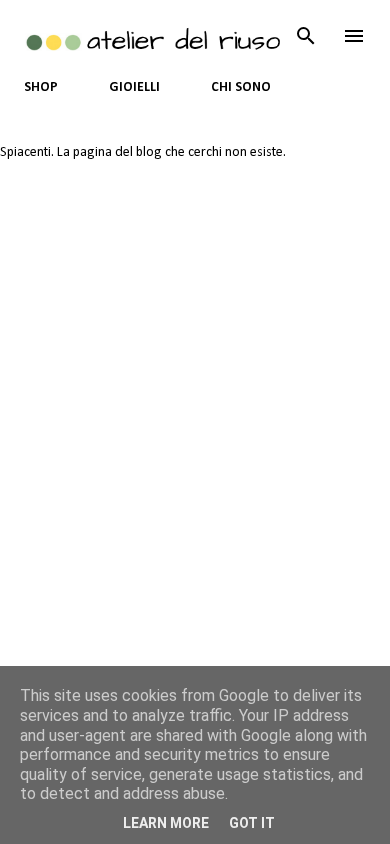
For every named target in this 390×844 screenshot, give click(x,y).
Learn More (166, 823)
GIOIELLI (134, 87)
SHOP (41, 87)
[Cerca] (306, 36)
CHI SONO (241, 87)
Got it (252, 823)
